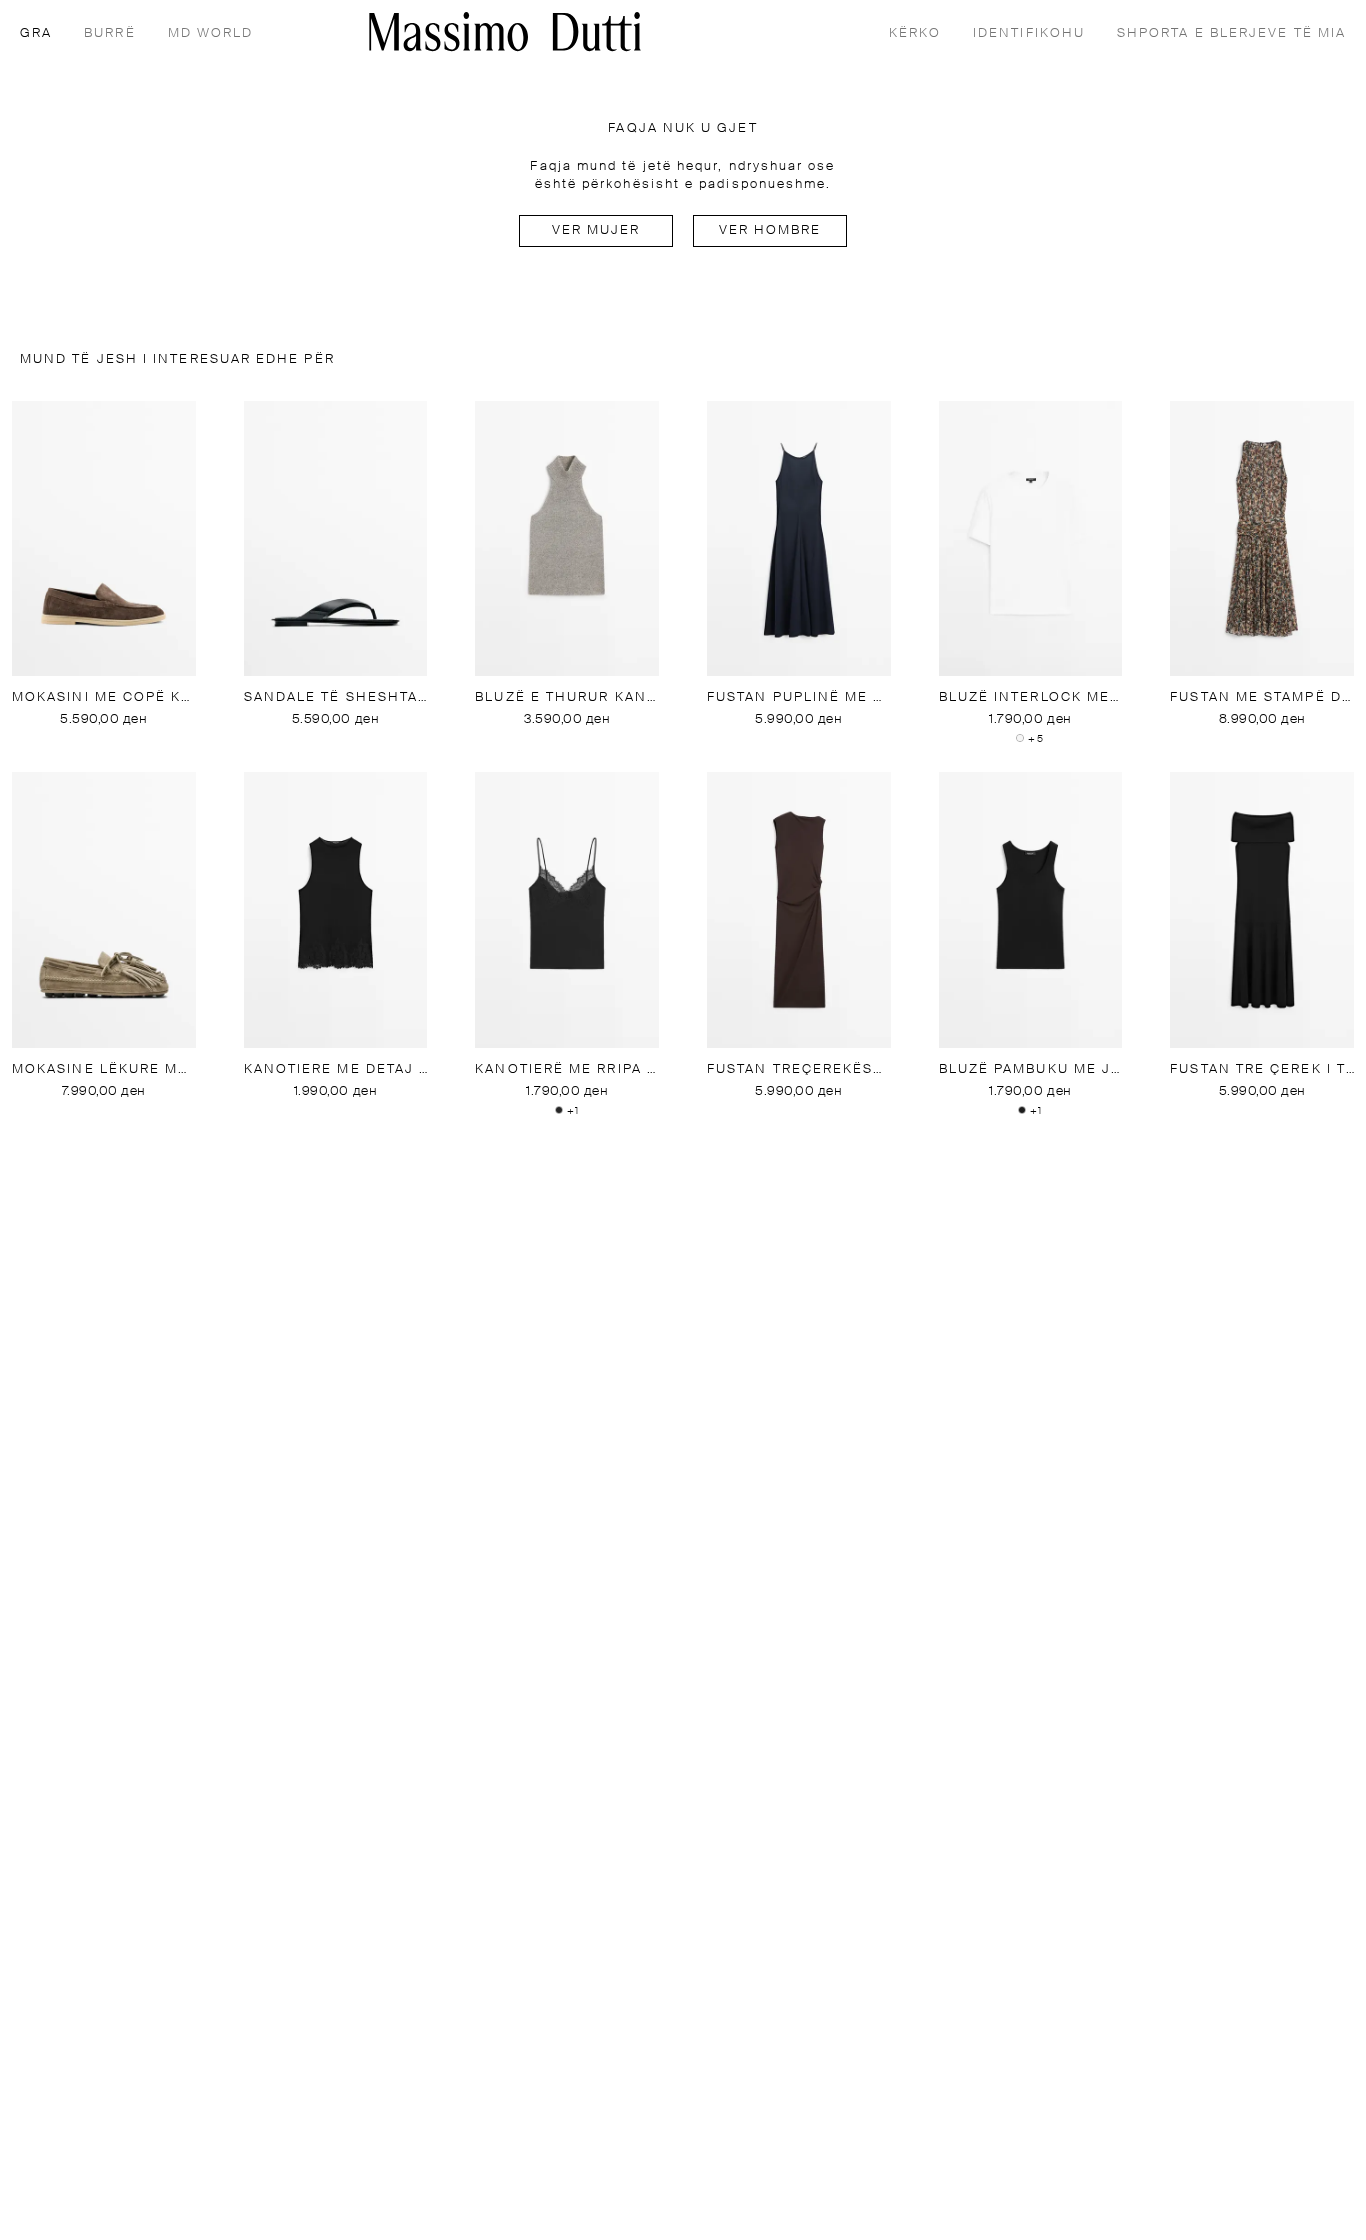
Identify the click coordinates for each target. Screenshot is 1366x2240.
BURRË (109, 33)
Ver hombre (770, 230)
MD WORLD (211, 33)
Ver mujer (596, 230)
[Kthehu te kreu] (505, 31)
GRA (36, 33)
